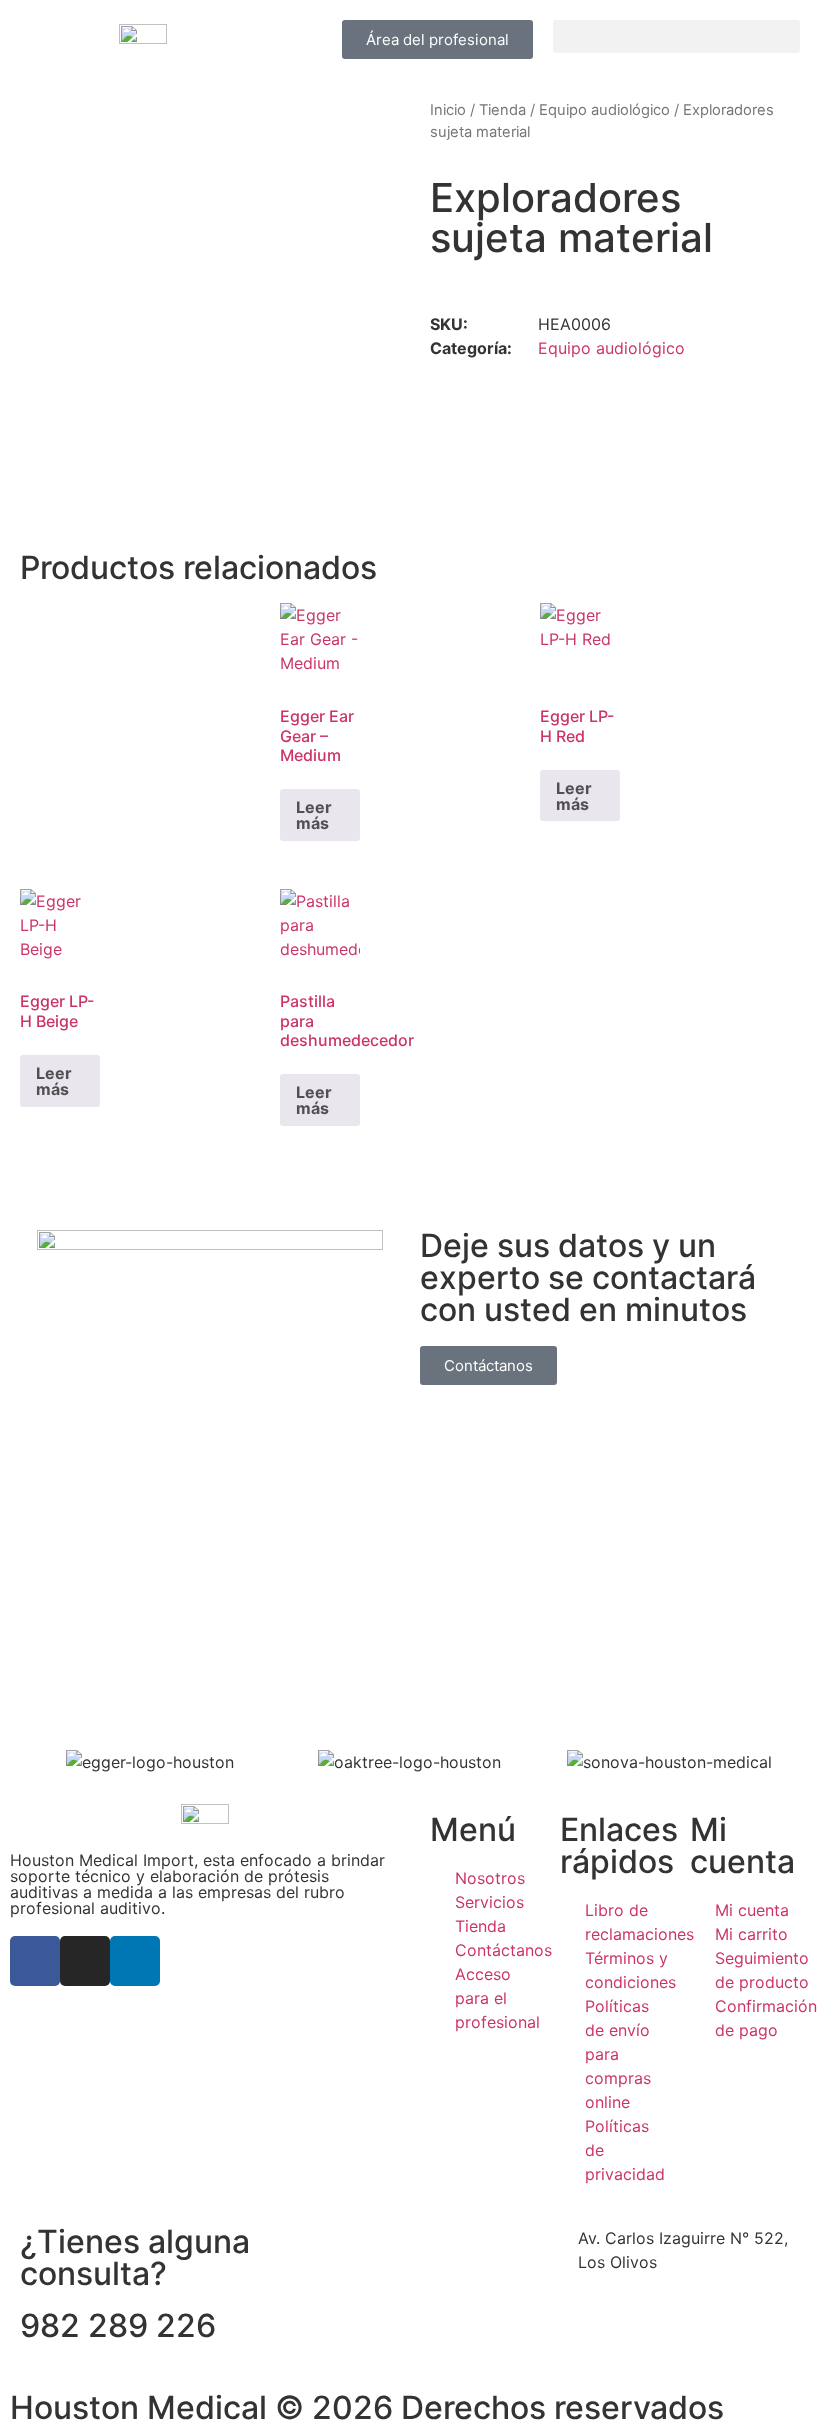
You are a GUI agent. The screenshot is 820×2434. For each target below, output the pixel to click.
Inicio (448, 110)
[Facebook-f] (35, 1961)
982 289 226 (118, 2325)
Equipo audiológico (604, 110)
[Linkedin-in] (135, 1961)
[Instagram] (85, 1961)
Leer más (314, 815)
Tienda (502, 110)
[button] (676, 36)
